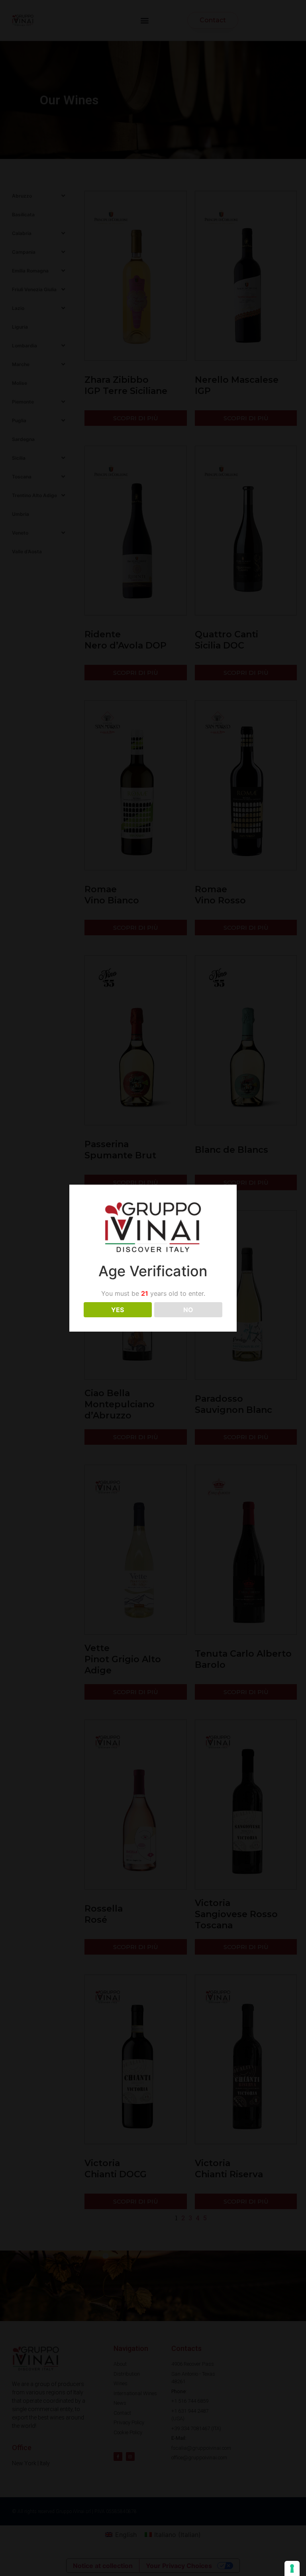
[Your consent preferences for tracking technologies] (292, 2568)
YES (118, 1310)
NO (188, 1310)
